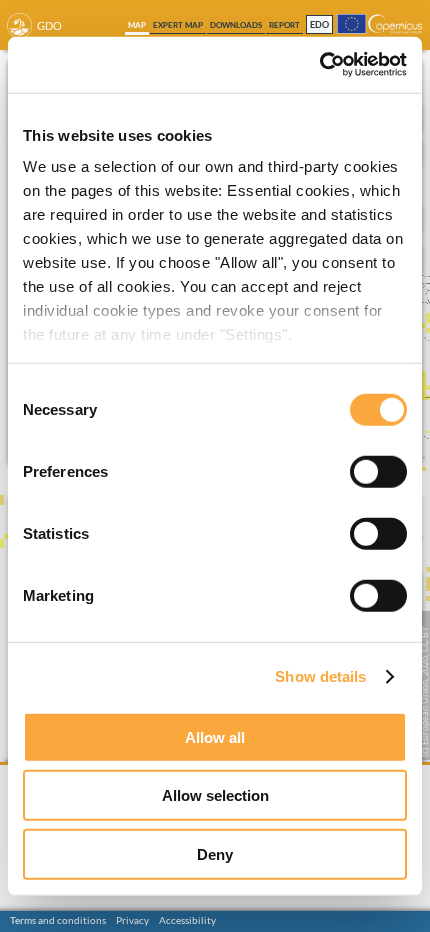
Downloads (236, 25)
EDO (319, 25)
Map (137, 25)
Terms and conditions (58, 920)
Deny (215, 853)
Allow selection (215, 795)
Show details (320, 676)
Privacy (132, 920)
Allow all (215, 736)
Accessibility (187, 920)
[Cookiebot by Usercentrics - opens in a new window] (319, 65)
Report (284, 25)
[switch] (378, 471)
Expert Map (178, 25)
